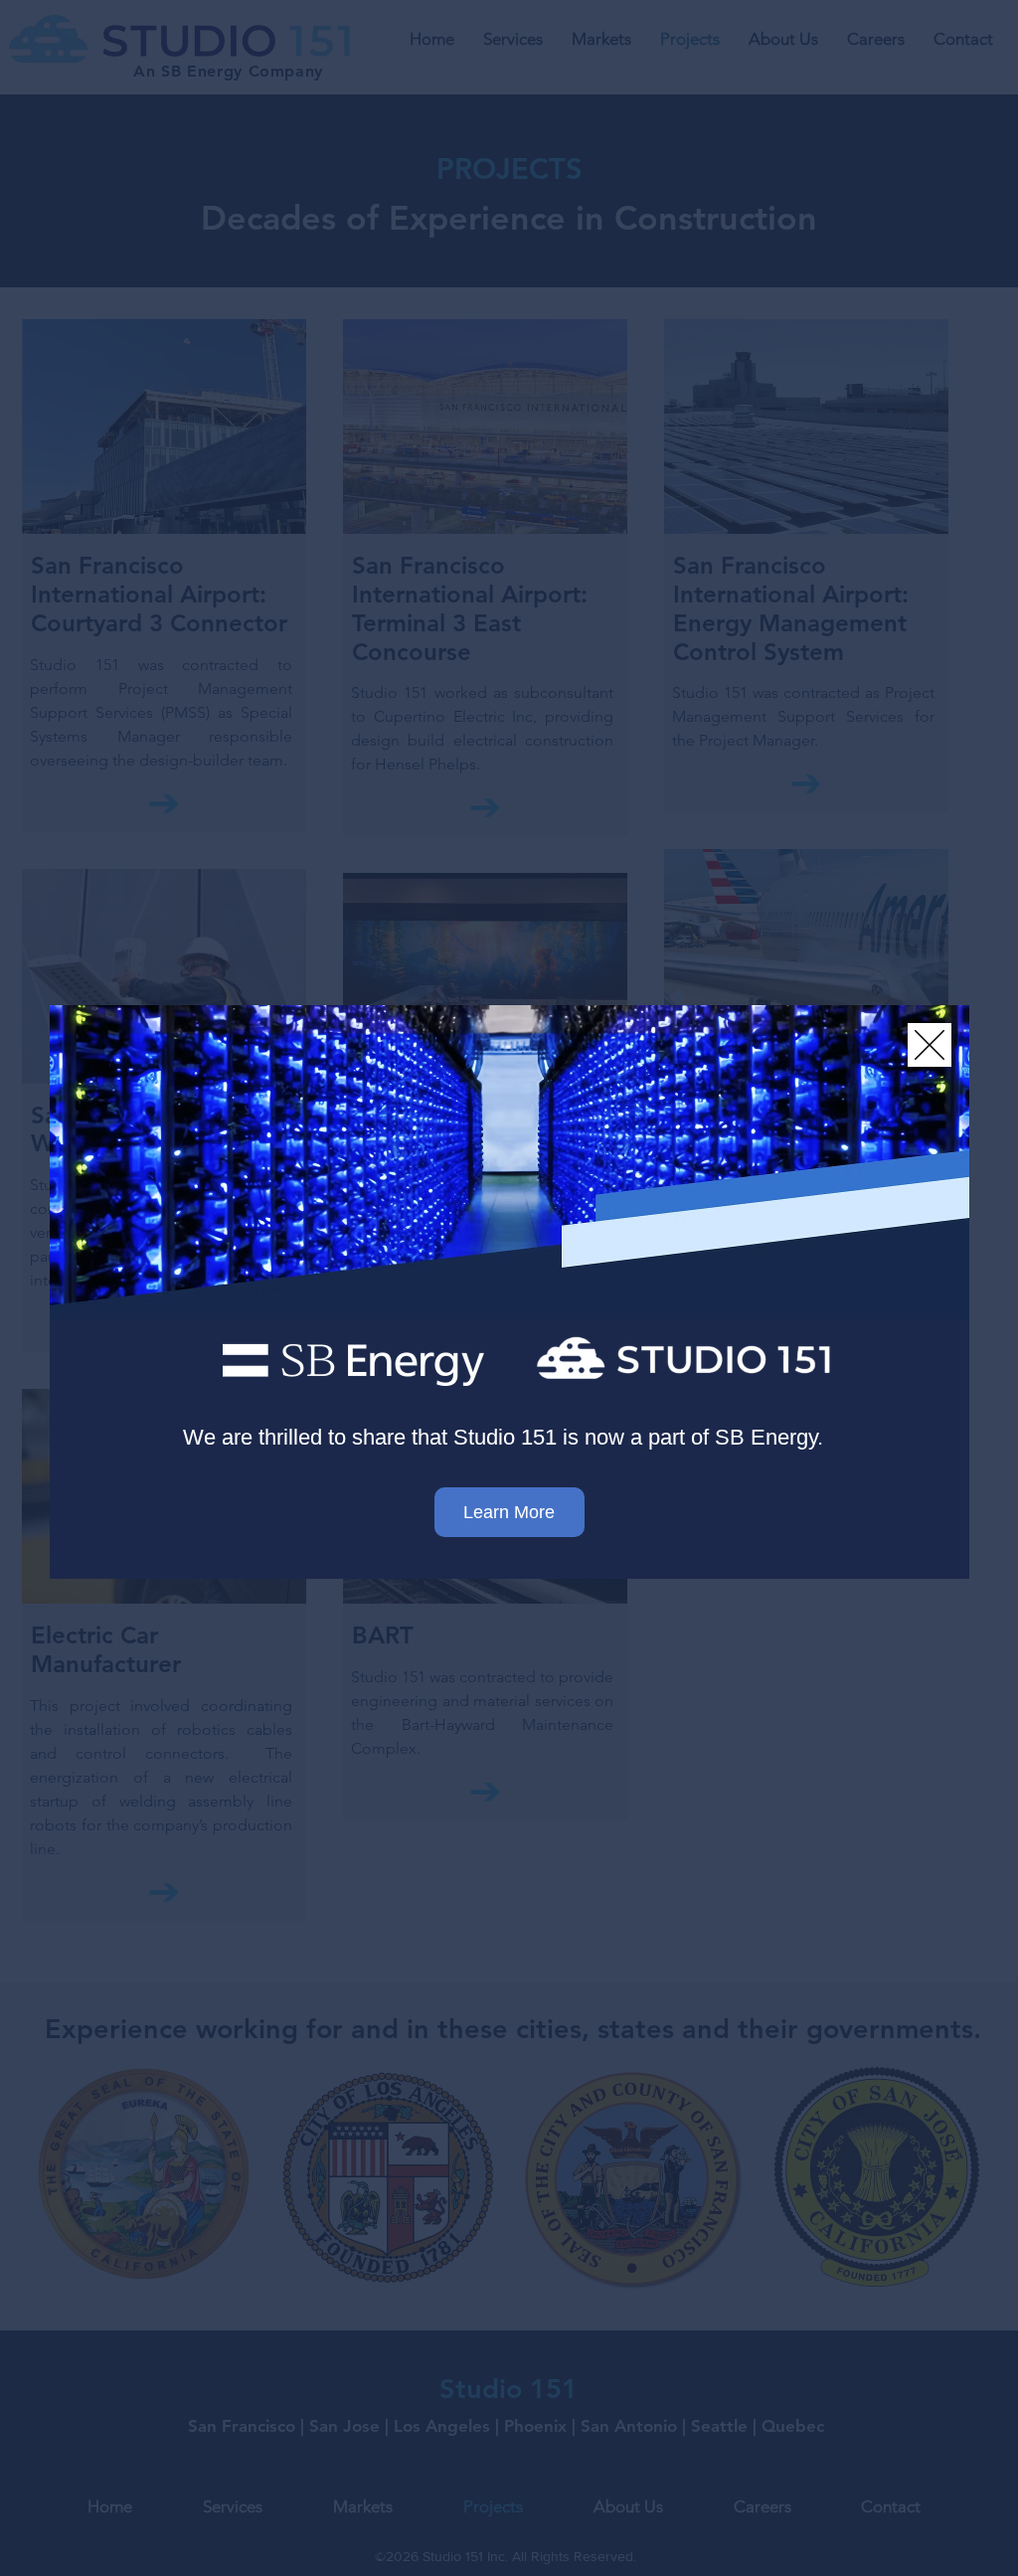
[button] (930, 1045)
